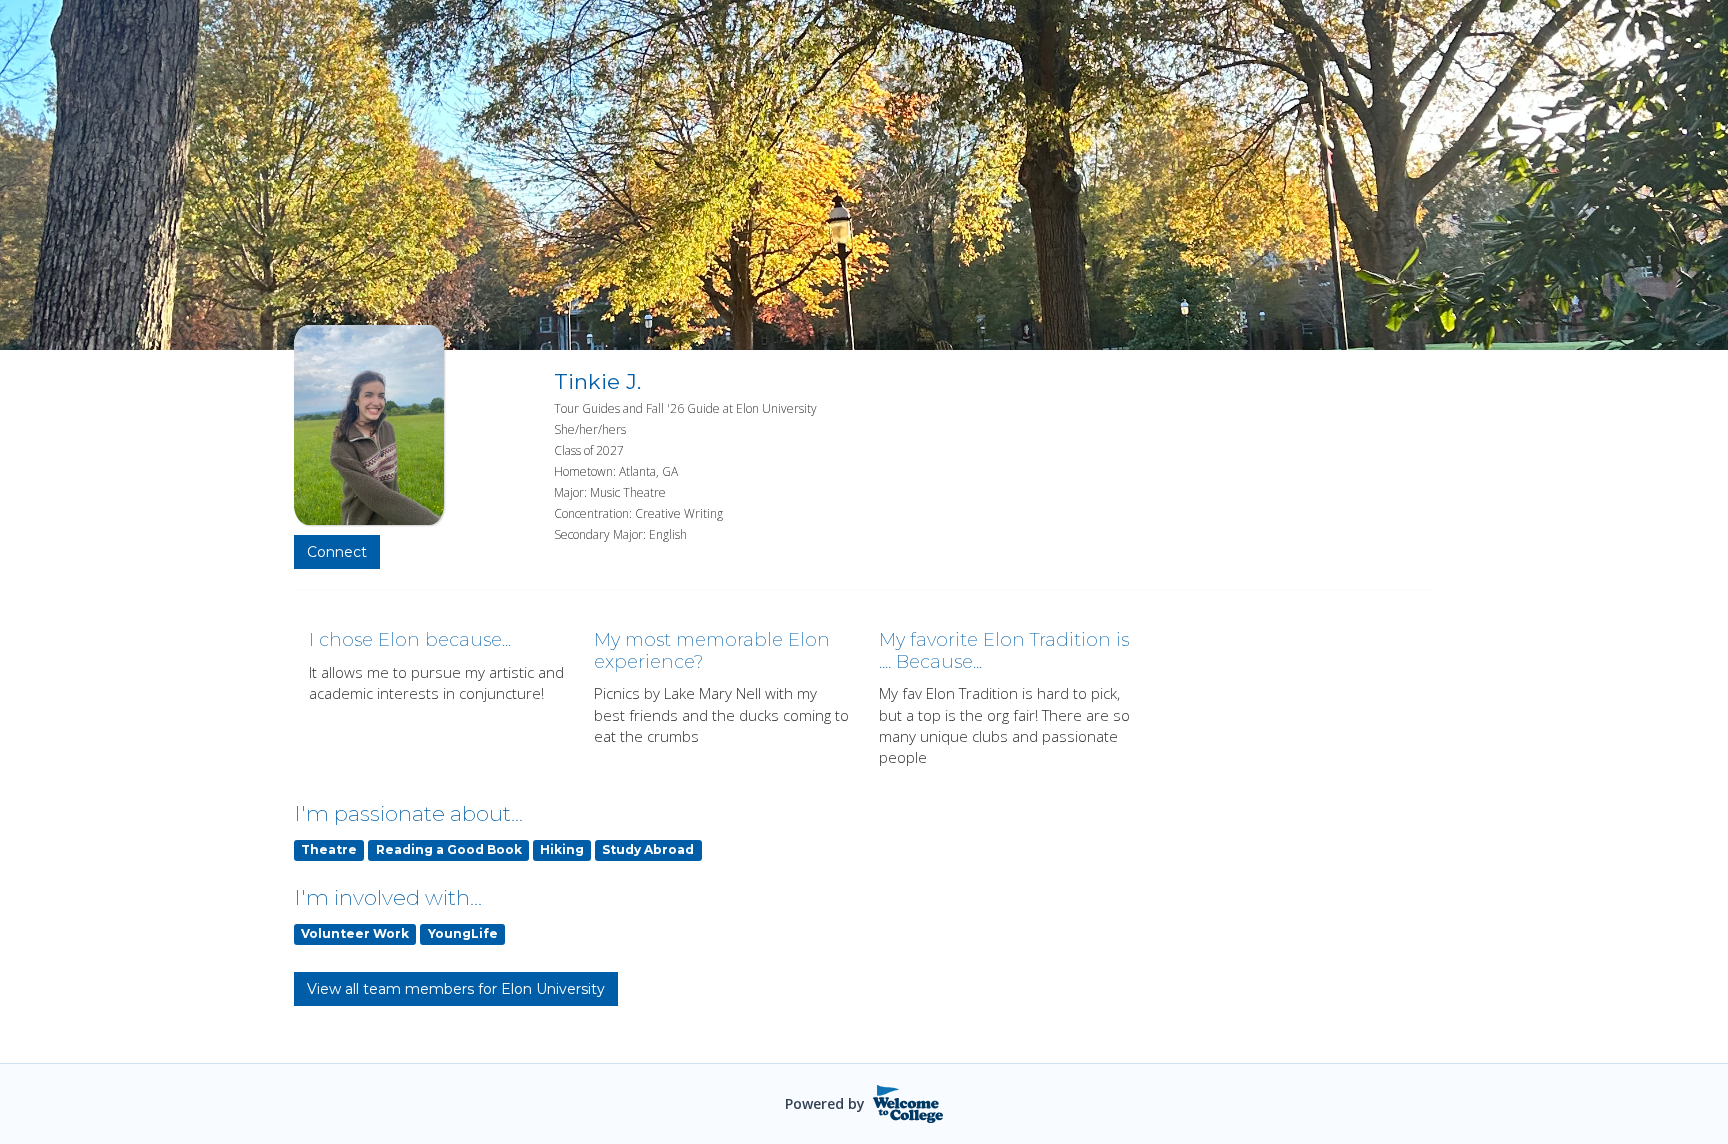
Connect (337, 552)
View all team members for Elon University (456, 989)
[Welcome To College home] (908, 1104)
